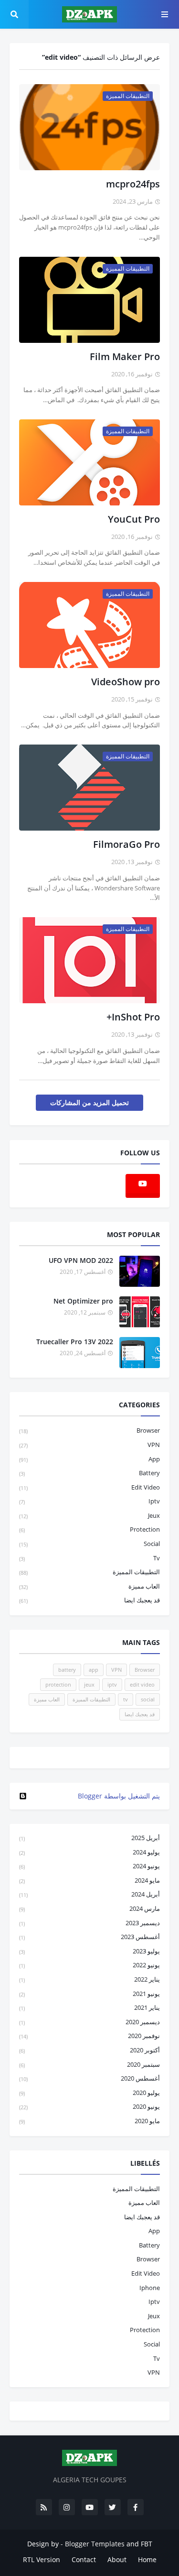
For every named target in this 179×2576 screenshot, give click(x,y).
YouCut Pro (134, 519)
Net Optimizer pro (83, 1301)
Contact (84, 2560)
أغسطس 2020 (89, 2078)
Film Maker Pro (125, 356)
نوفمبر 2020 (89, 2036)
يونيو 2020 (89, 2106)
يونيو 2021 (89, 1994)
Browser (89, 1430)
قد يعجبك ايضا (89, 1600)
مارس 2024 (89, 1908)
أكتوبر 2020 (89, 2050)
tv (89, 1558)
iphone (150, 2288)
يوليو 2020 (89, 2093)
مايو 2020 (89, 2121)
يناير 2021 (89, 2007)
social (89, 1544)
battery (89, 1473)
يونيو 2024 (89, 1866)
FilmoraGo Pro (126, 844)
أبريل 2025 (89, 1838)
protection (89, 1529)
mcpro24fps (133, 184)
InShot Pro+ (133, 1017)
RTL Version (42, 2560)
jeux (89, 1515)
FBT (147, 2544)
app (89, 1459)
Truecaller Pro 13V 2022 (75, 1342)
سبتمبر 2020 (89, 2064)
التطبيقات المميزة (89, 1572)
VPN (89, 1445)
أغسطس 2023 (89, 1937)
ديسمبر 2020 (89, 2022)
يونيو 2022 (89, 1965)
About (117, 2560)
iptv (89, 1501)
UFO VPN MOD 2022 (81, 1260)
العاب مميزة (89, 1586)
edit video (89, 1487)
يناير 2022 (89, 1979)
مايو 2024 (89, 1880)
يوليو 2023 (89, 1951)
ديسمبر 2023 (89, 1923)
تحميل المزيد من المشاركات (89, 1102)
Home (147, 2560)
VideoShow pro (126, 682)
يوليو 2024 (89, 1852)
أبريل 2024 (89, 1894)
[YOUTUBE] (89, 1758)
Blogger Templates (95, 2544)
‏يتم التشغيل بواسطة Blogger (119, 1796)
